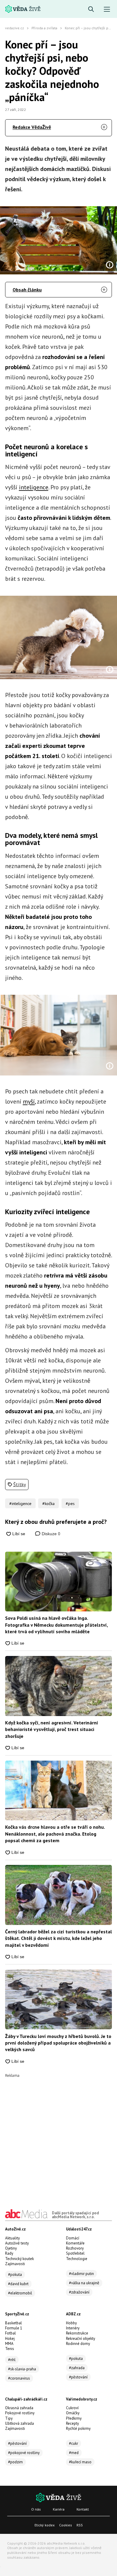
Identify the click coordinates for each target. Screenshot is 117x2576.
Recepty (72, 2423)
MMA (9, 2344)
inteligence (34, 487)
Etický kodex (45, 2525)
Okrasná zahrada (19, 2408)
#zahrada (77, 2368)
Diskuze (50, 1534)
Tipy (9, 2418)
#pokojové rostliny (24, 2453)
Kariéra (59, 2509)
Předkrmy (74, 2418)
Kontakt (83, 2509)
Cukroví (72, 2408)
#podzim (15, 2462)
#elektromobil (20, 2293)
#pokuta (15, 2275)
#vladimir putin (81, 2274)
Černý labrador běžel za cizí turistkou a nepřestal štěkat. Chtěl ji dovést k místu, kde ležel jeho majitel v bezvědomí (58, 1938)
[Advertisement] (58, 2136)
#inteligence (20, 1504)
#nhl (12, 2360)
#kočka (48, 1504)
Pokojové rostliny (20, 2413)
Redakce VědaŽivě (32, 127)
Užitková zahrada (19, 2423)
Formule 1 (14, 2328)
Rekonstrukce (77, 2333)
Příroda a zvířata (44, 28)
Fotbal (10, 2333)
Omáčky (73, 2413)
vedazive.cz (15, 28)
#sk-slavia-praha (22, 2369)
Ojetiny (11, 2248)
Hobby (71, 2323)
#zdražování (79, 2292)
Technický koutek (19, 2259)
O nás (36, 2509)
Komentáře (75, 2243)
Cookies (66, 2525)
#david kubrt (18, 2284)
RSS (80, 2525)
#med (74, 2453)
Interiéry (73, 2328)
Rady (9, 2253)
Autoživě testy (17, 2243)
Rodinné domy (78, 2344)
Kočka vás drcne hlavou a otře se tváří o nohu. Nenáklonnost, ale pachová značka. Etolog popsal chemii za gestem (55, 1834)
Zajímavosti (15, 2264)
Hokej (10, 2339)
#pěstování (78, 2377)
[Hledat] (91, 9)
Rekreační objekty (81, 2339)
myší (29, 1101)
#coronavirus (19, 2378)
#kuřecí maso (80, 2462)
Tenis (10, 2349)
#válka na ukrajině (84, 2283)
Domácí (73, 2238)
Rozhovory (75, 2248)
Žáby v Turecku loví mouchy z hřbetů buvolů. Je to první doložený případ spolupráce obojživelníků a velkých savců (58, 2043)
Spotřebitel (75, 2253)
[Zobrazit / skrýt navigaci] (107, 9)
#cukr (73, 2443)
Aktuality (12, 2238)
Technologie (77, 2259)
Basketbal (13, 2323)
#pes (70, 1504)
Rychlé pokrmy (78, 2428)
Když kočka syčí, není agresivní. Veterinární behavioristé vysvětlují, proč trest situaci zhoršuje (52, 1729)
